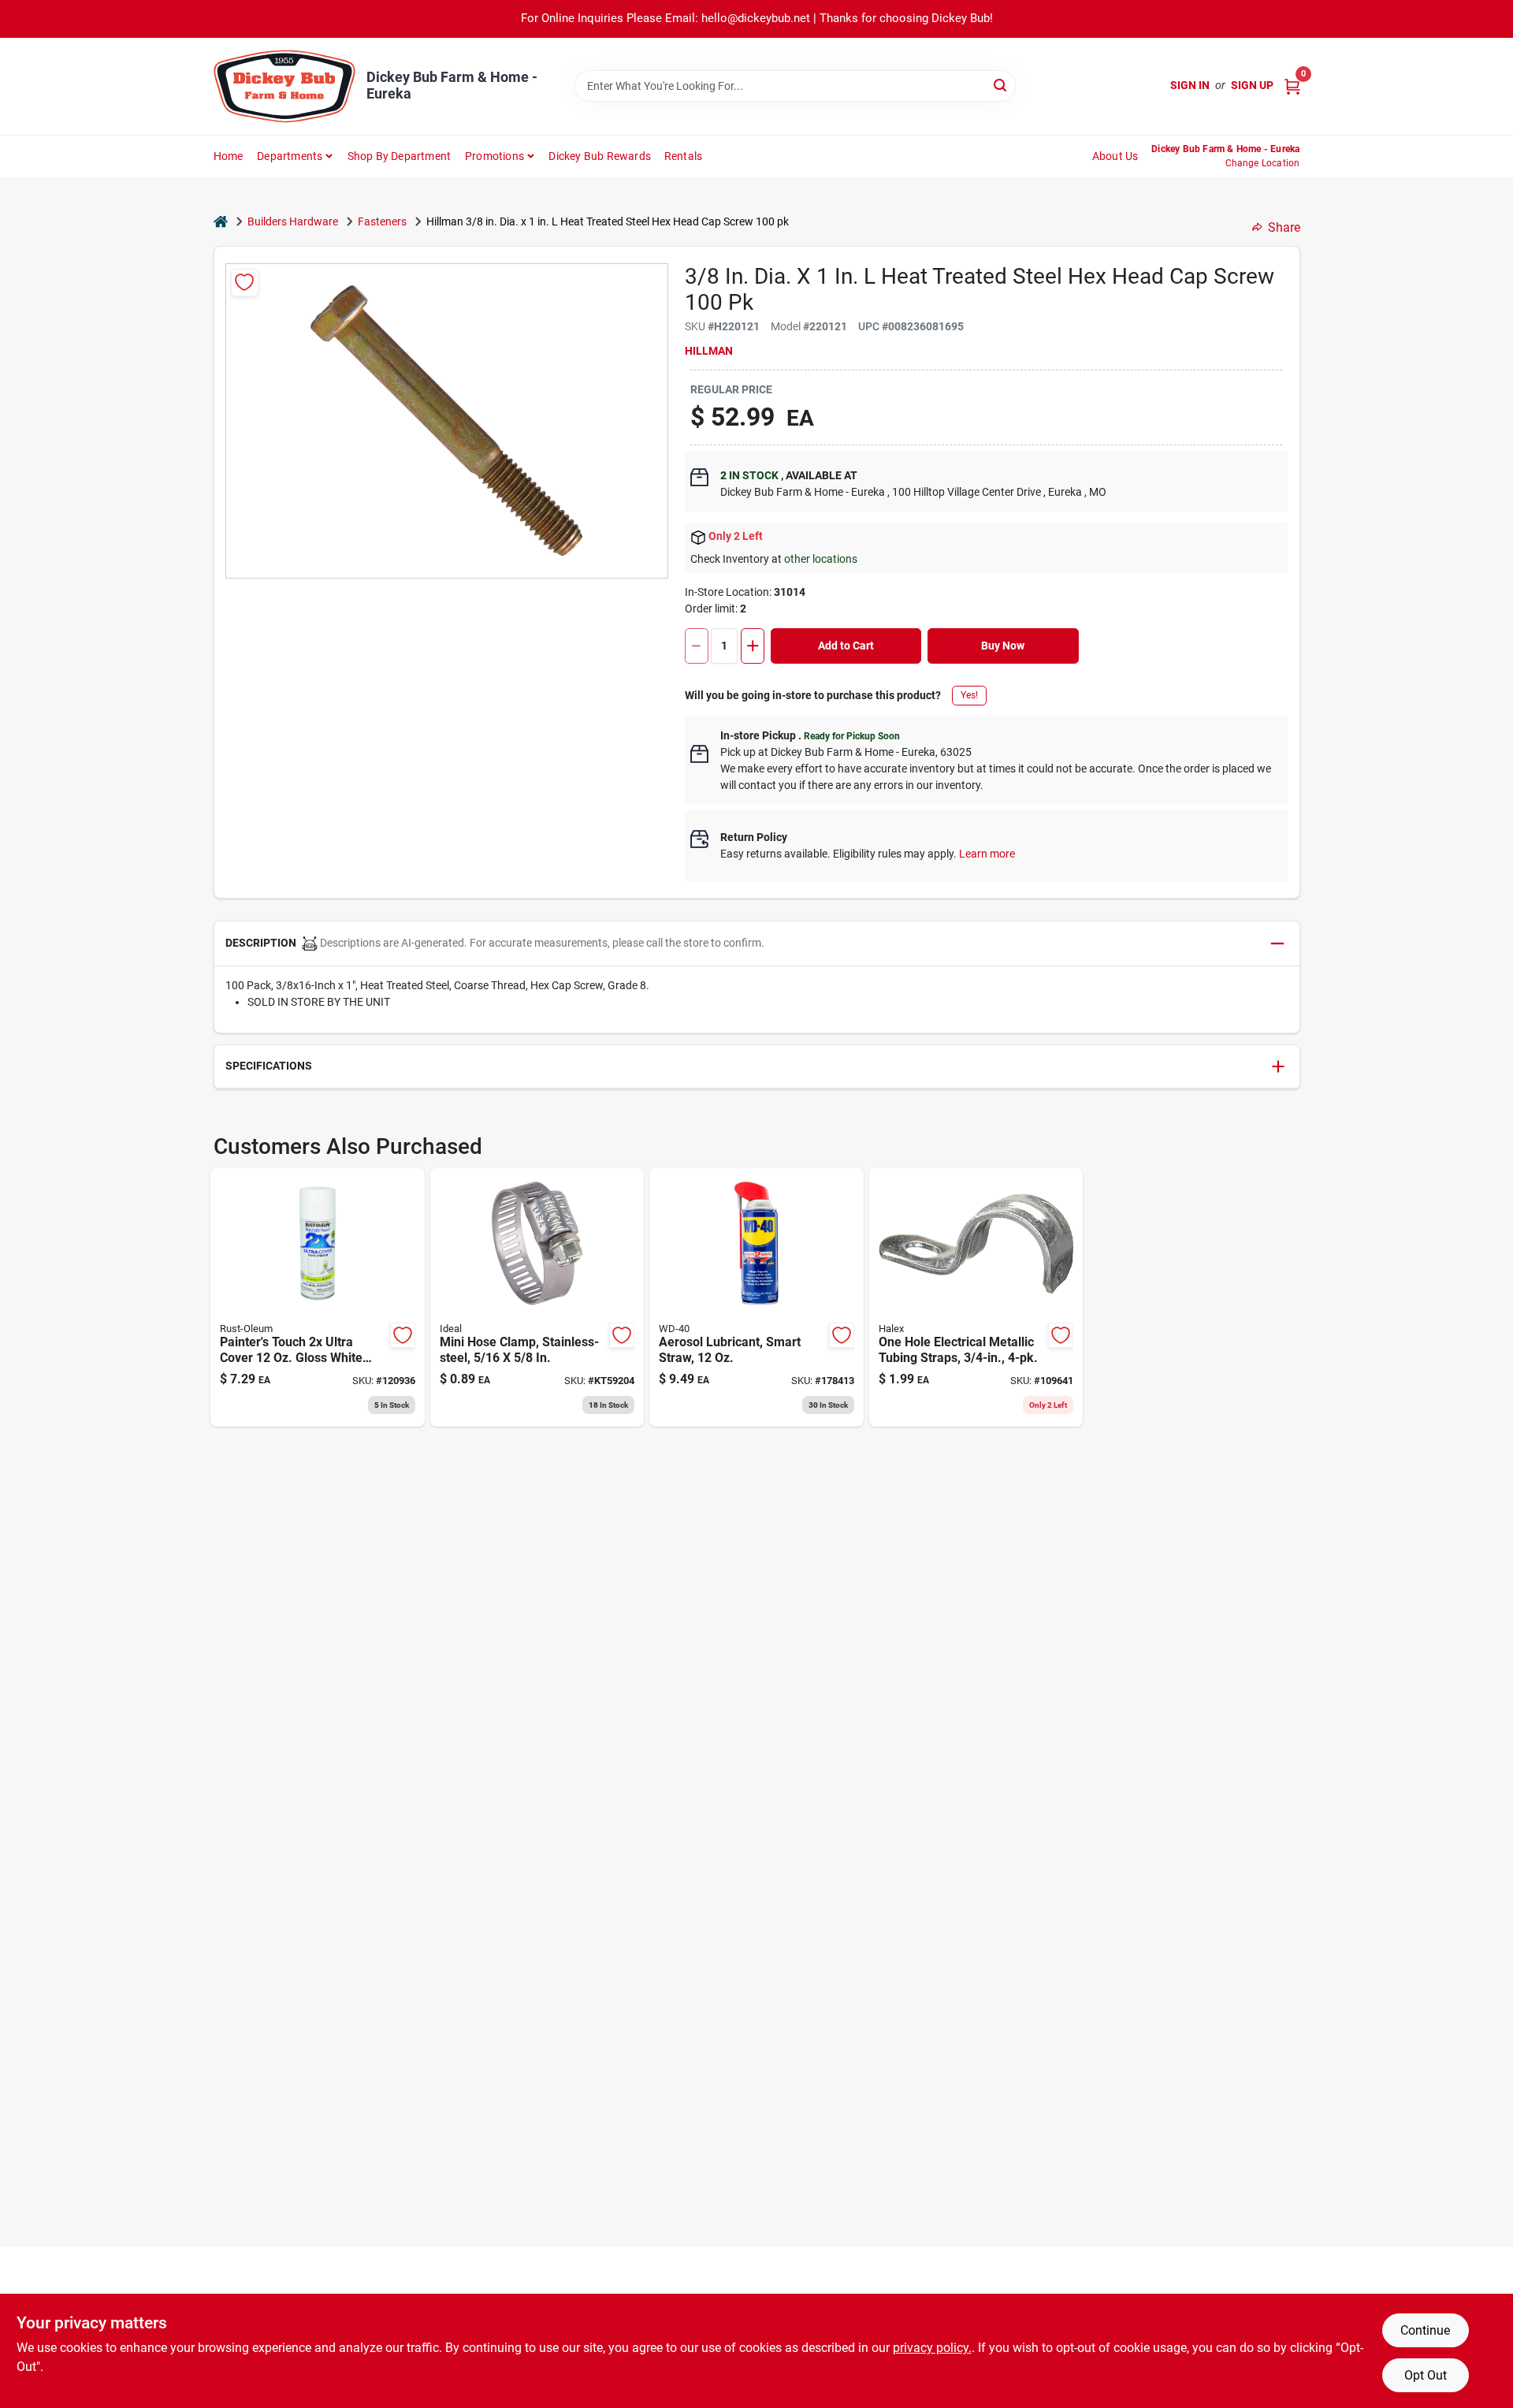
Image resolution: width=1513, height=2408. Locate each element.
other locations (821, 559)
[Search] (1001, 85)
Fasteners (382, 221)
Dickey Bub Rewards (600, 156)
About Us (1115, 156)
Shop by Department (400, 156)
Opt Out (1426, 2375)
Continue (1425, 2330)
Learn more (987, 854)
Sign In (1190, 85)
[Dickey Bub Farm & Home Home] (284, 86)
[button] (757, 944)
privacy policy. (932, 2348)
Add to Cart (846, 646)
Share (1284, 227)
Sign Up (1252, 85)
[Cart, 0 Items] (1292, 86)
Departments (290, 156)
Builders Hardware (293, 221)
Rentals (683, 156)
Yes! (969, 695)
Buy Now (1003, 646)
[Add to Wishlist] (245, 283)
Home (229, 156)
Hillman (709, 351)
